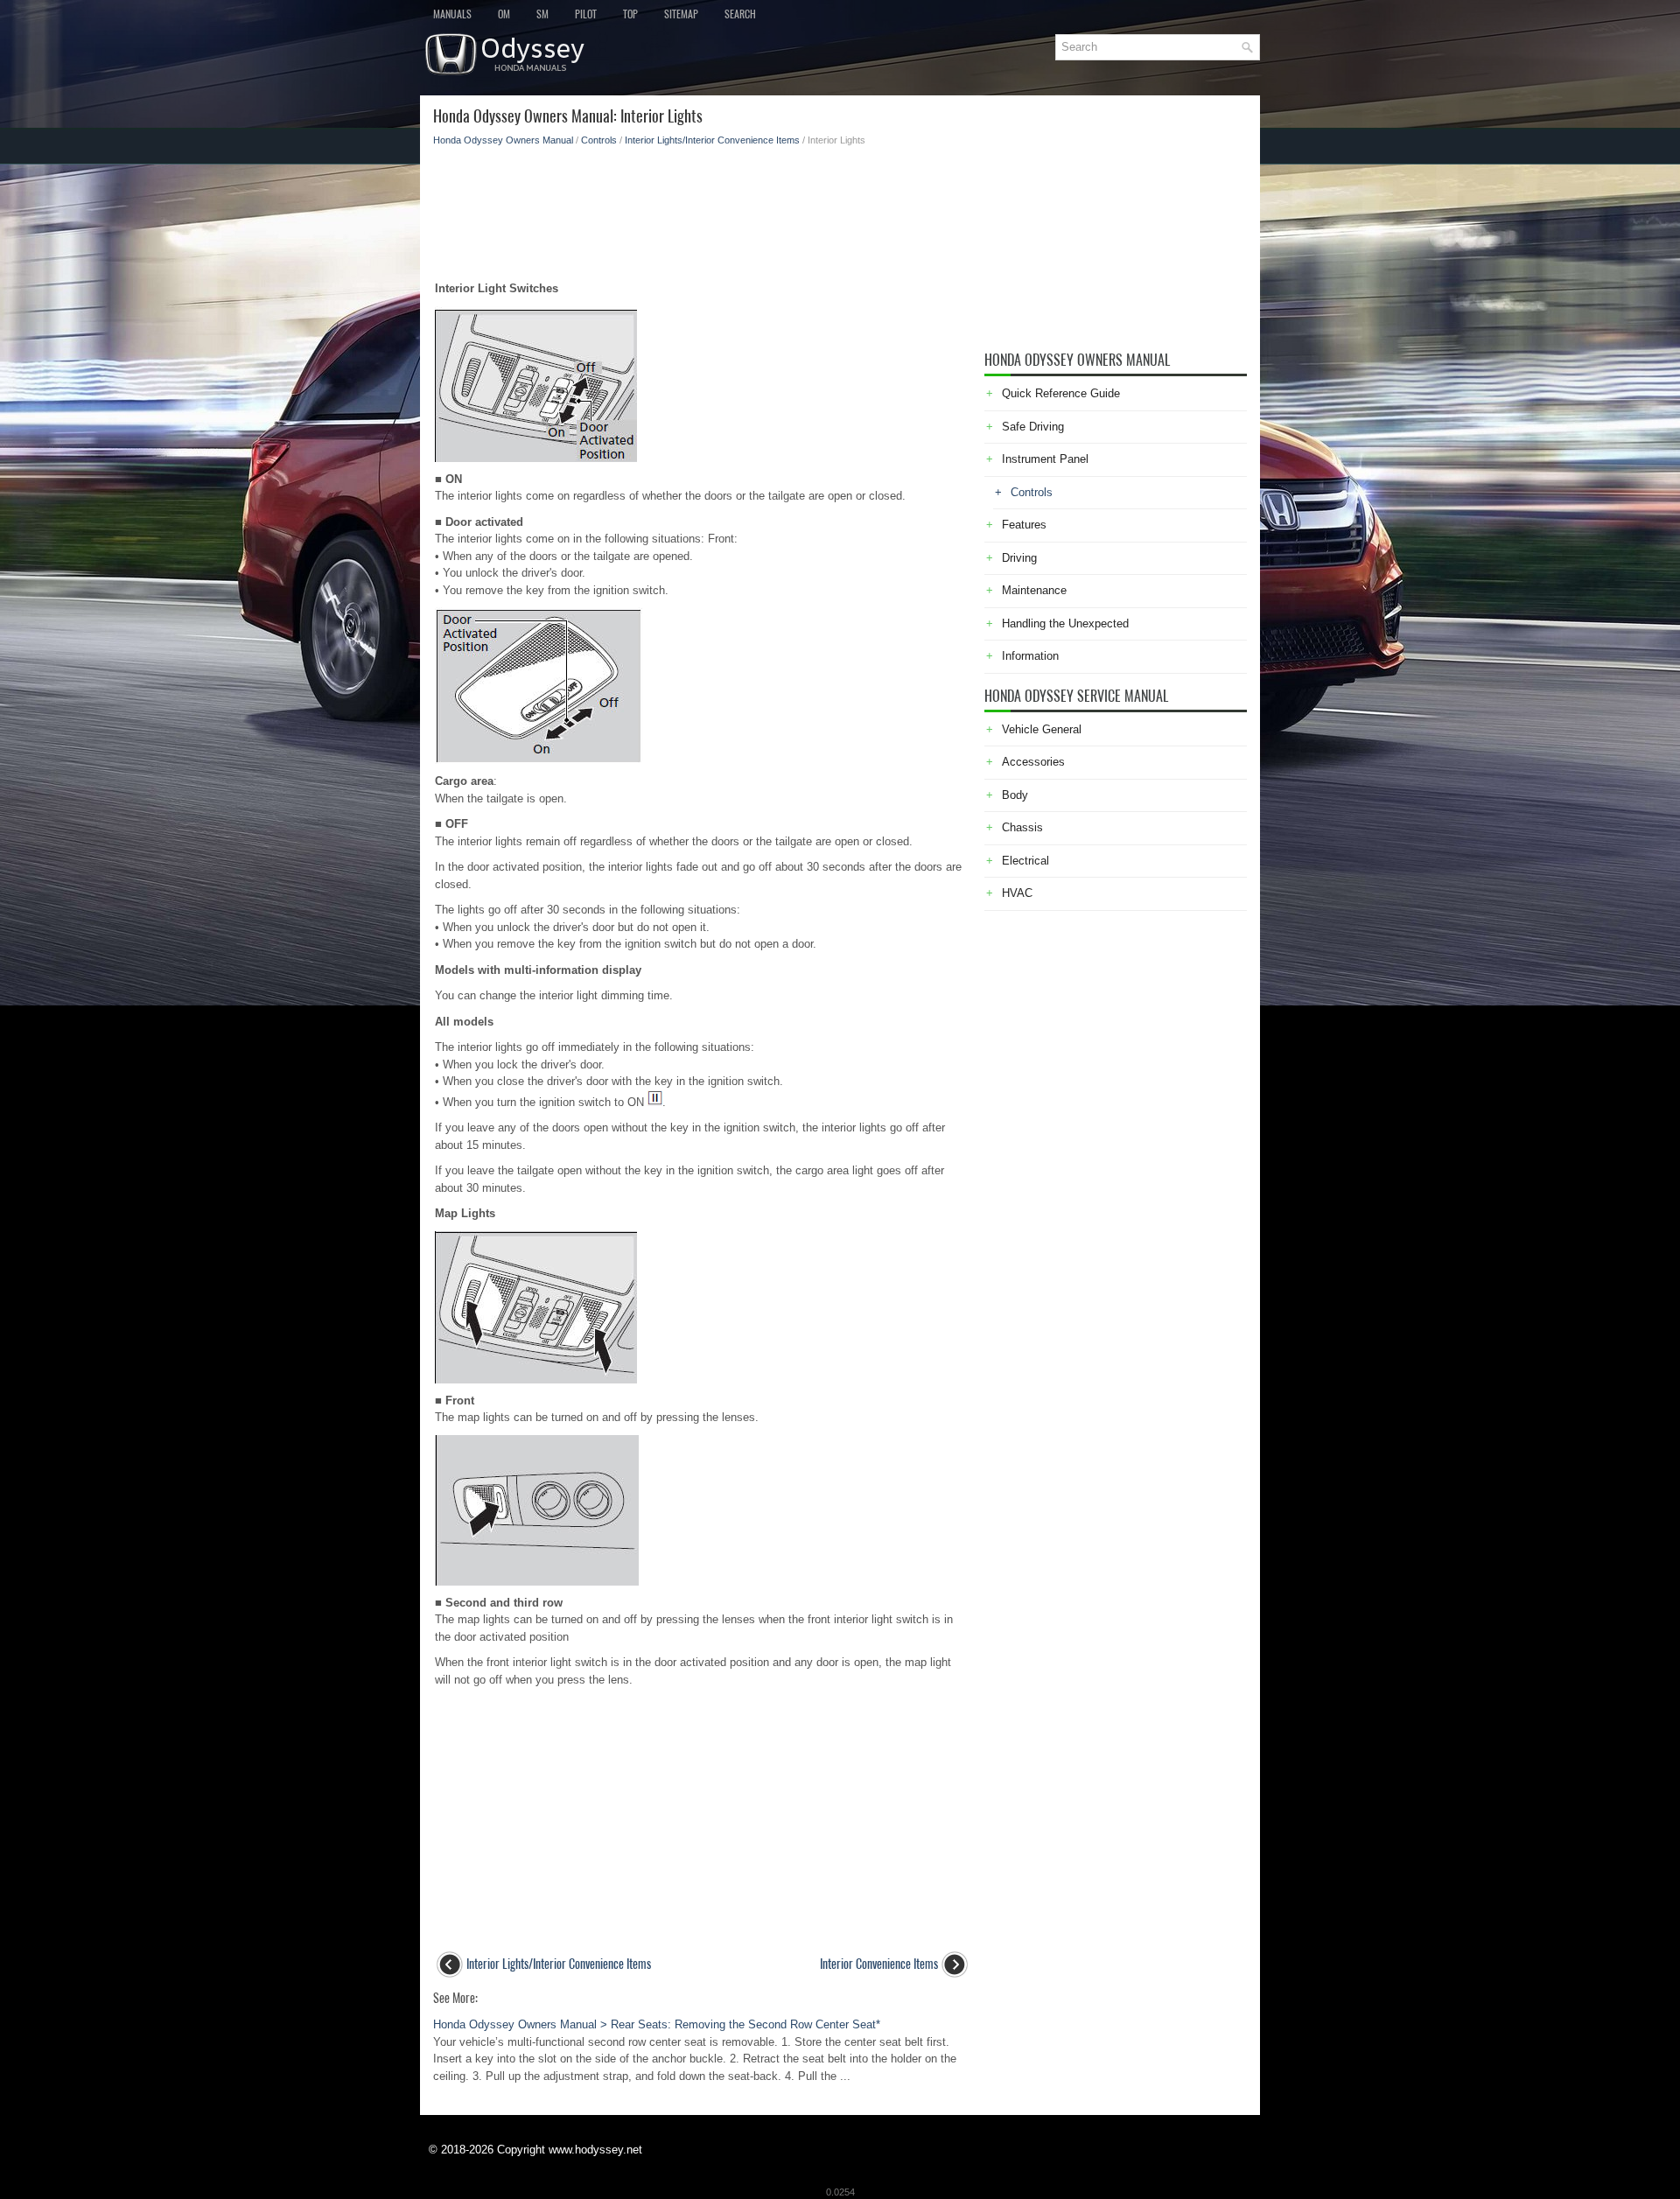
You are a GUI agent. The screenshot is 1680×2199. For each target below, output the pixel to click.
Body (1015, 795)
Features (1024, 525)
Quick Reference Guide (1061, 393)
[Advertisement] (702, 208)
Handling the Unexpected (1065, 623)
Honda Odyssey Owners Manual (503, 140)
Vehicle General (1042, 729)
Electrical (1025, 861)
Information (1030, 656)
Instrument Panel (1045, 459)
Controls (599, 140)
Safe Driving (1033, 427)
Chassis (1022, 827)
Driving (1019, 558)
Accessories (1033, 762)
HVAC (1017, 893)
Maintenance (1034, 590)
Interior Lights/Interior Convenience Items (712, 140)
